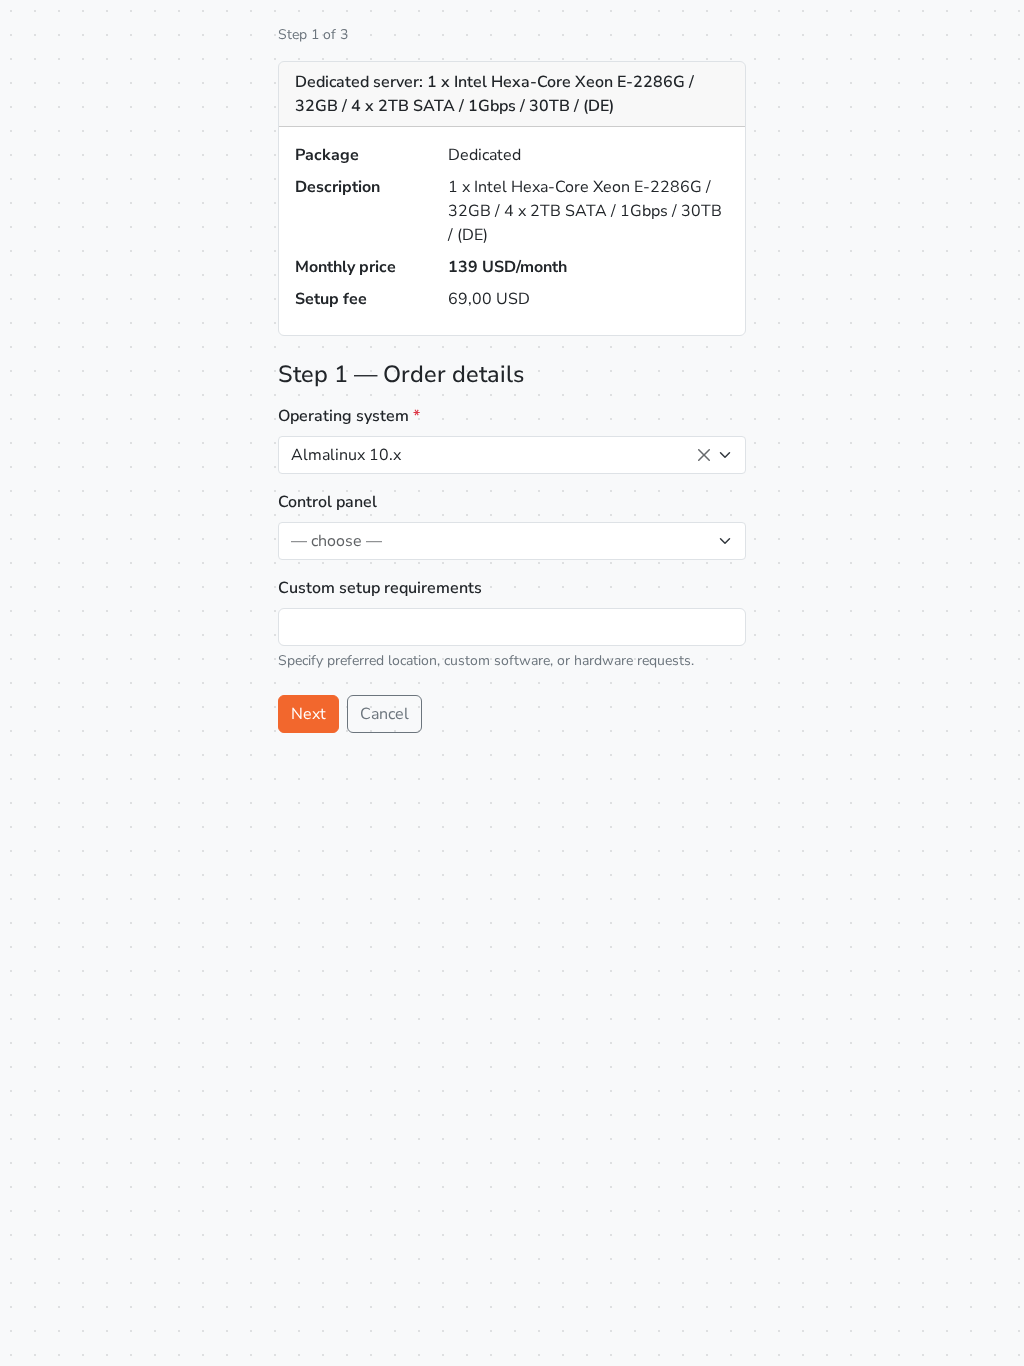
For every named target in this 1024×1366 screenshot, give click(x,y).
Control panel (327, 502)
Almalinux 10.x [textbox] (346, 455)
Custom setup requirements (380, 588)
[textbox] (500, 541)
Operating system (349, 416)
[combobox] (512, 455)
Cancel (384, 714)
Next (308, 714)
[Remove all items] (704, 455)
